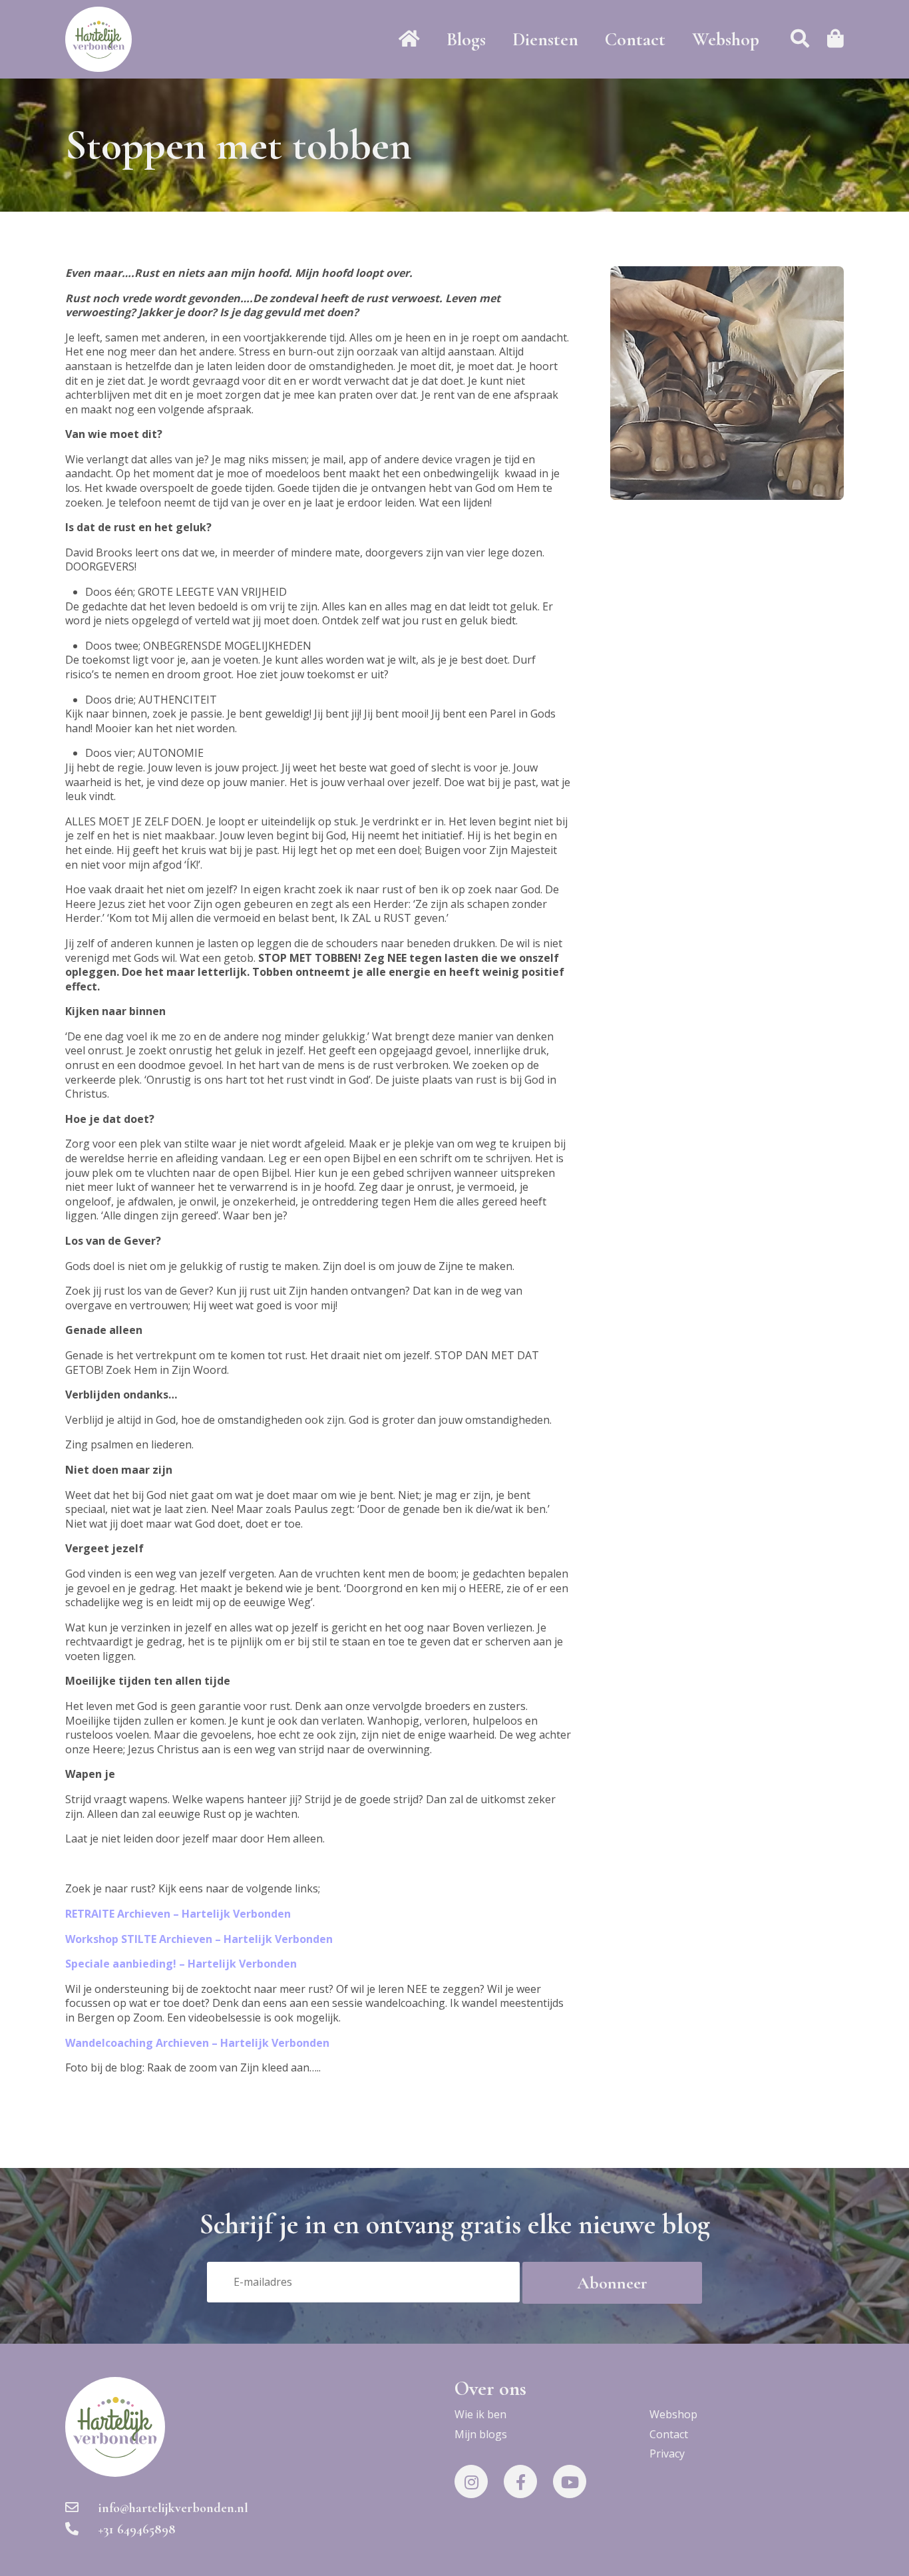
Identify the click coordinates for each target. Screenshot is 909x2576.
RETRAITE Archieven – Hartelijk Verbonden (178, 1914)
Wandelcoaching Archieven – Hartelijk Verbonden (197, 2043)
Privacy (667, 2454)
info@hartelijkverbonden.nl (173, 2508)
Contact (635, 39)
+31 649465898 (137, 2529)
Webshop (726, 39)
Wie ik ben (480, 2414)
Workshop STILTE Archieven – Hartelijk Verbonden (199, 1939)
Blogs (466, 39)
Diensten (545, 39)
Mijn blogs (481, 2434)
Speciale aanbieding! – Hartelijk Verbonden (181, 1964)
